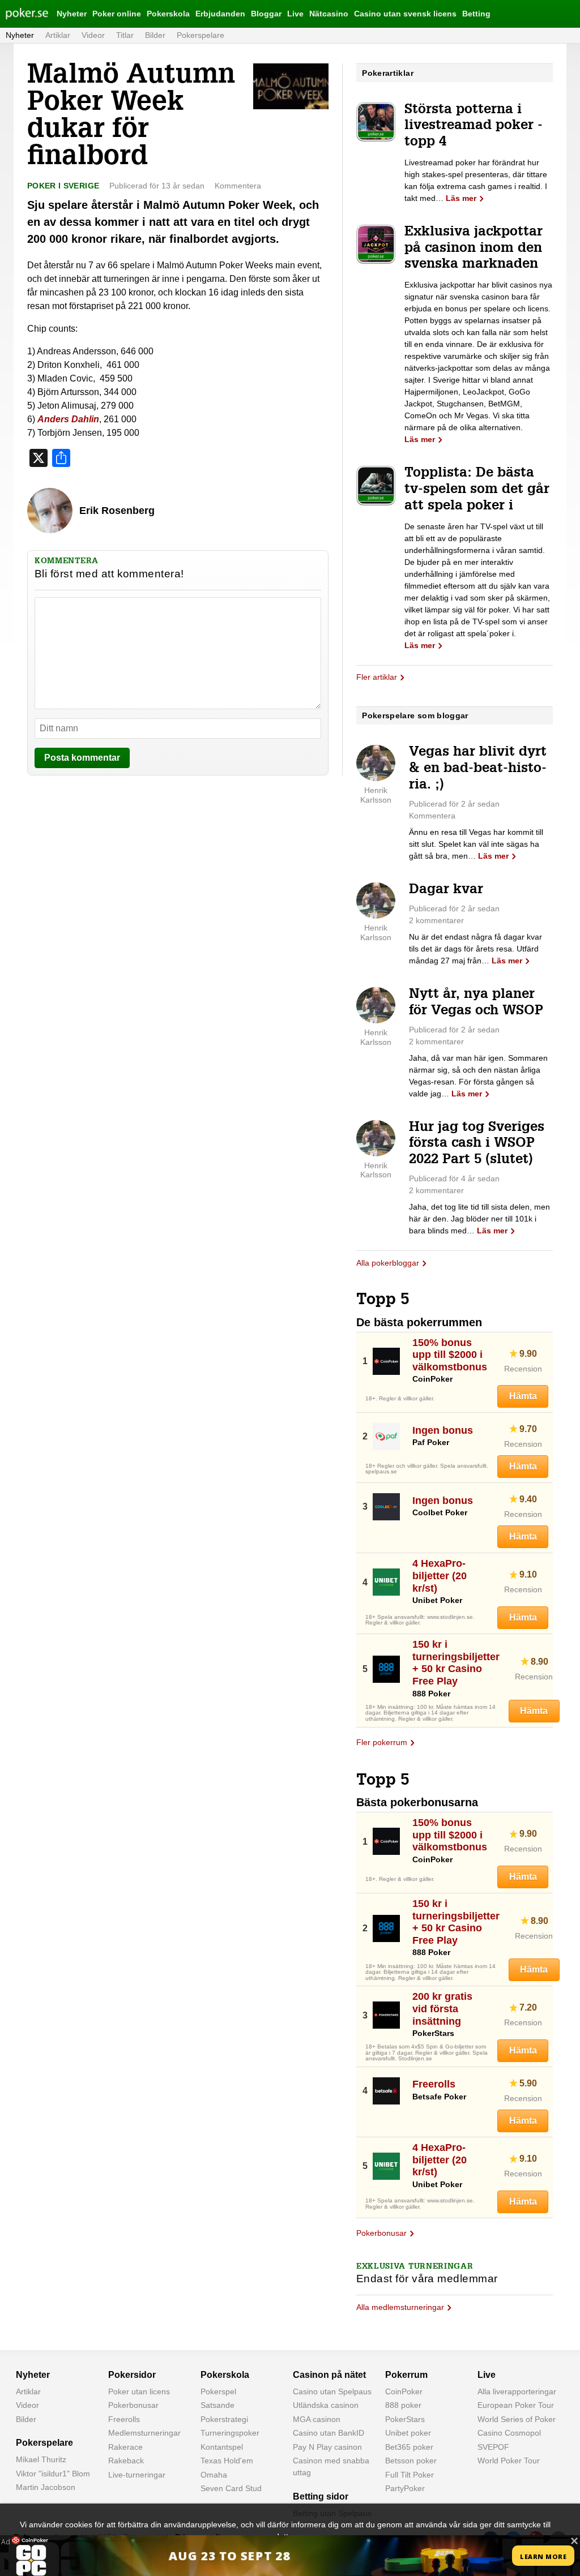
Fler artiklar (377, 677)
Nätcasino (329, 14)
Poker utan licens (139, 2391)
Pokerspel (218, 2391)
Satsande (217, 2405)
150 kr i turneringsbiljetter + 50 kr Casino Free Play (456, 1663)
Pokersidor (132, 2375)
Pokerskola (168, 14)
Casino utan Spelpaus (332, 2391)
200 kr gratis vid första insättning (442, 2009)
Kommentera (238, 186)
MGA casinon (317, 2419)
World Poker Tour (509, 2461)
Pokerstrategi (224, 2419)
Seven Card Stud (231, 2488)
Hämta (523, 1396)
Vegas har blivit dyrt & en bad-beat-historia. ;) (478, 769)
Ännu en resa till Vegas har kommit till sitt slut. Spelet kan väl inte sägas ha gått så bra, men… (476, 844)
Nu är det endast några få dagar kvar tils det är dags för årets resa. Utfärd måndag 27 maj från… (475, 949)
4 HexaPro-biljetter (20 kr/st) (440, 1576)
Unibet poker (408, 2433)
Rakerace (125, 2447)
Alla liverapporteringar (517, 2391)
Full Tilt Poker (410, 2475)
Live (295, 14)
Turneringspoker (230, 2433)
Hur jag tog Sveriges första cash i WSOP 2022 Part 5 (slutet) (477, 1145)
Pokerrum (406, 2375)
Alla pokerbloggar (388, 1263)
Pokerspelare (201, 35)
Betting (476, 14)
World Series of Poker (517, 2419)
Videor (93, 35)
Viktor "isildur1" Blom (53, 2474)
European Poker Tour (516, 2405)
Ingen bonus (443, 1430)
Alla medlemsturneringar (400, 2307)
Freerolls (434, 2084)
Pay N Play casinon (327, 2447)
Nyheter (72, 14)
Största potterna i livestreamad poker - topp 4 (474, 127)
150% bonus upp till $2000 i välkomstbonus (450, 1355)
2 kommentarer (436, 920)
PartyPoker (405, 2488)
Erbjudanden (220, 14)
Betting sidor (321, 2496)
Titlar (125, 35)
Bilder (155, 35)
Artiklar (58, 35)
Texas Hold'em (227, 2461)
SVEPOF (493, 2447)
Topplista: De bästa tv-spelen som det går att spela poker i (477, 490)
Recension (523, 1369)
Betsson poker (411, 2461)
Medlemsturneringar (144, 2433)
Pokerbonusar (381, 2233)
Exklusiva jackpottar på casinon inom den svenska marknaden (474, 249)
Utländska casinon (326, 2405)
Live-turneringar (137, 2475)
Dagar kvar (446, 890)
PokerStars (405, 2419)
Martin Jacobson (46, 2487)
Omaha (214, 2475)
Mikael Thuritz (41, 2459)
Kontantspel (222, 2447)
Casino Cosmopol (509, 2433)
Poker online (117, 14)
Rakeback (126, 2461)
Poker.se (20, 14)
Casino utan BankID (329, 2433)
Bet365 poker (409, 2447)
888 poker (403, 2405)
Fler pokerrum (382, 1742)
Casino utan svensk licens (405, 14)
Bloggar (266, 14)
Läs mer (461, 198)
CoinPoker (404, 2391)
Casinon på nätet (329, 2375)
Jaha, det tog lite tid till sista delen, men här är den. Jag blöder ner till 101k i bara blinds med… (479, 1219)
